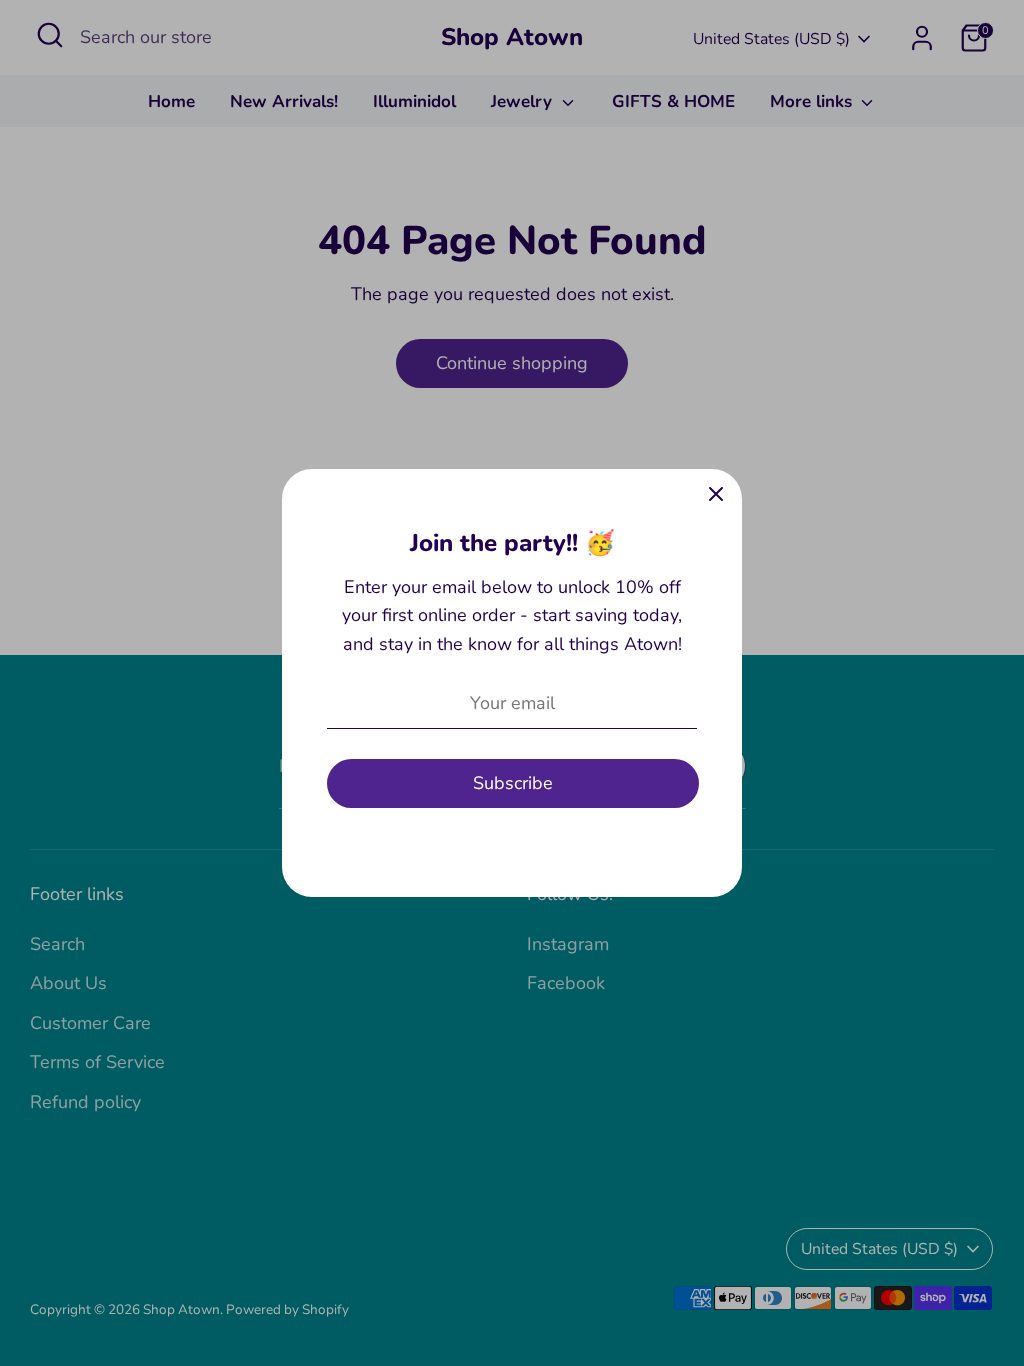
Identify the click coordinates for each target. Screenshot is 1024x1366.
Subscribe (513, 783)
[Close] (716, 495)
